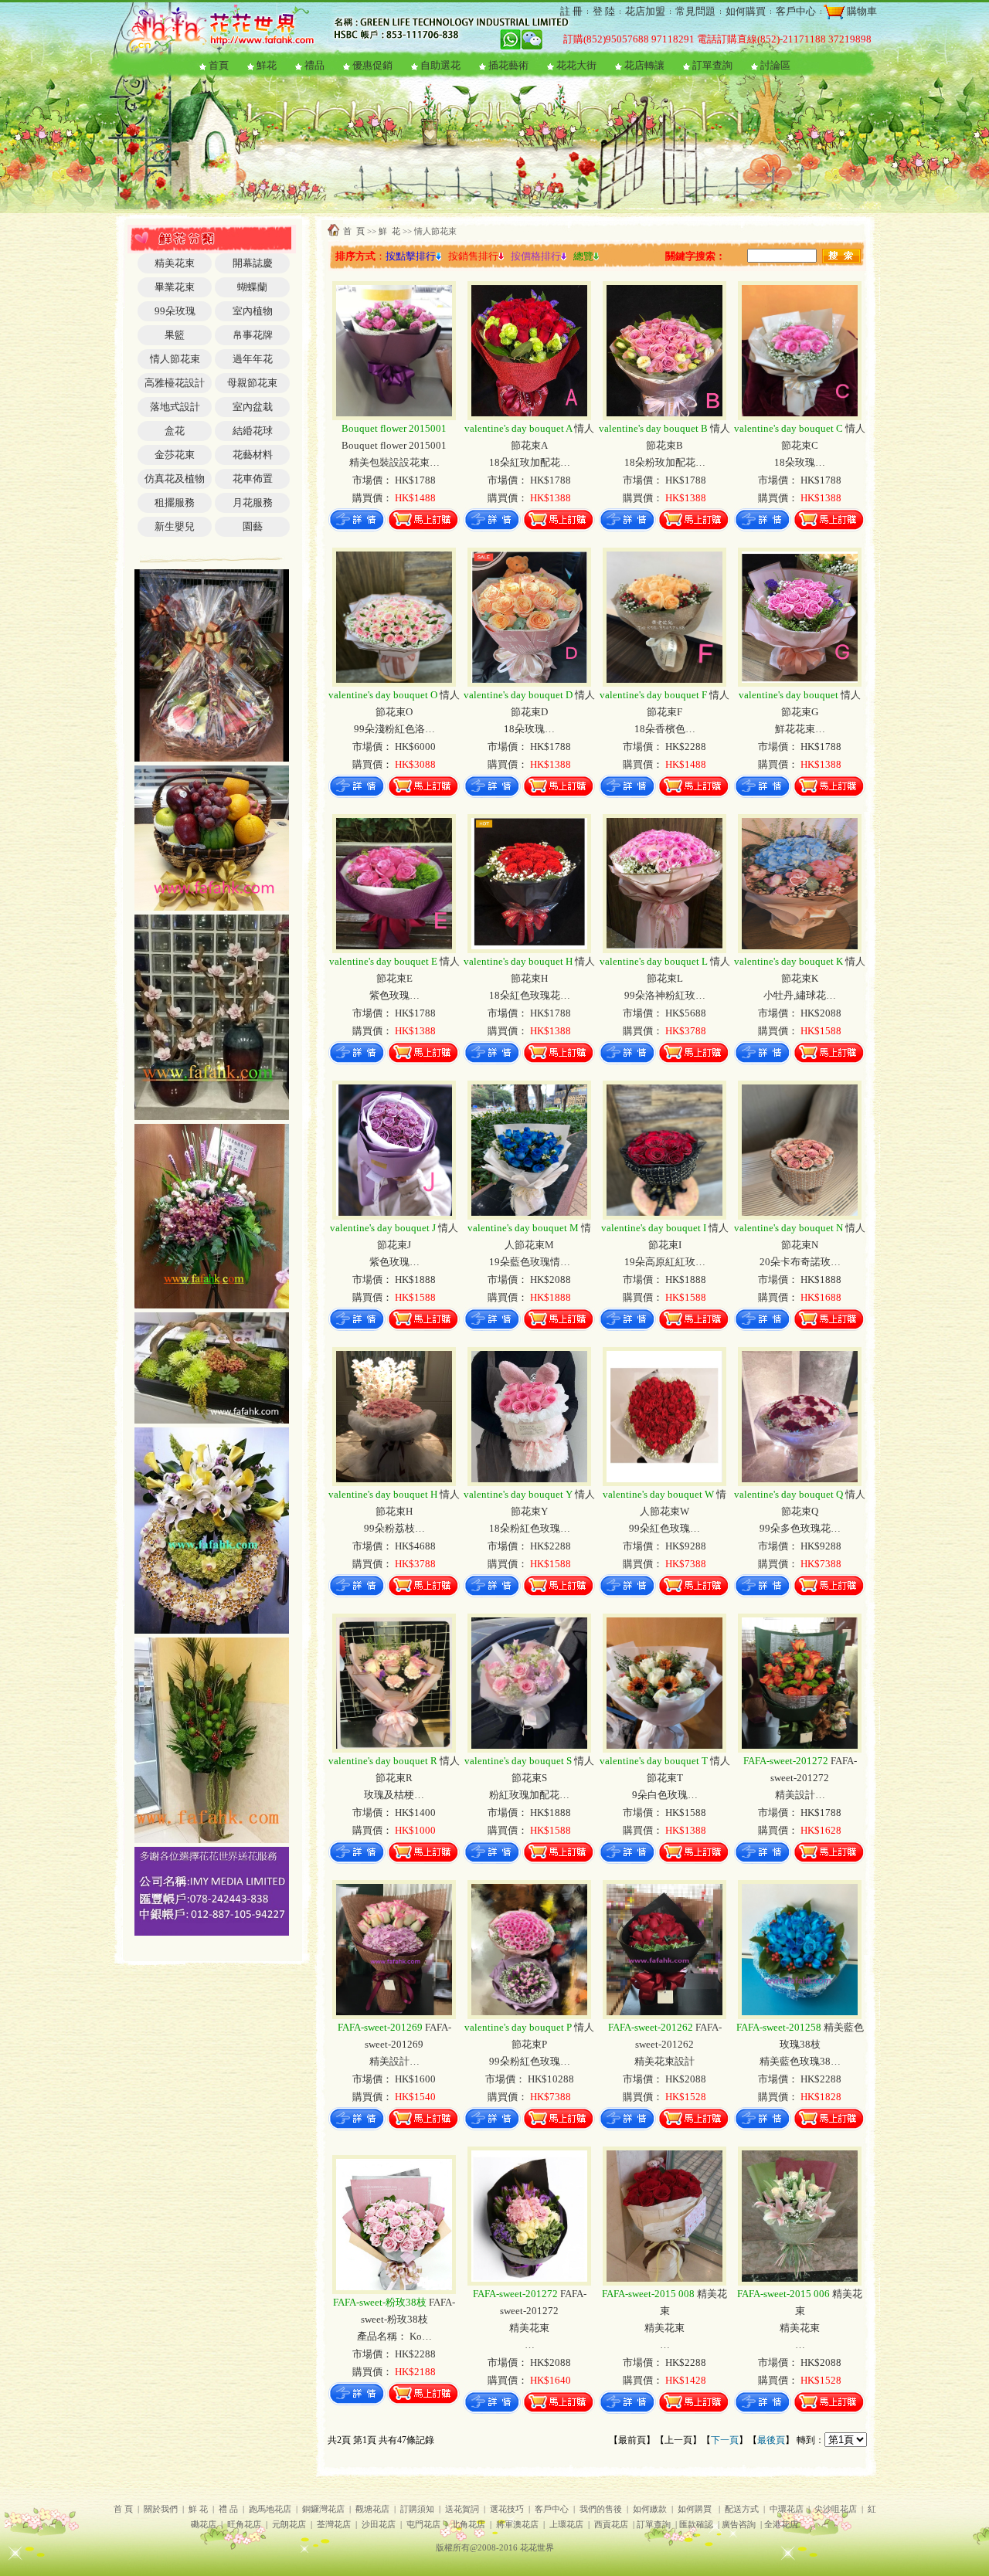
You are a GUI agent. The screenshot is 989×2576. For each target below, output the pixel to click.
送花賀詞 (462, 2509)
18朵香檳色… (665, 729)
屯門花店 (423, 2525)
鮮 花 (389, 231)
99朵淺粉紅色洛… (394, 729)
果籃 (175, 335)
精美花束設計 (664, 2061)
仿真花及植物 (175, 479)
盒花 (175, 431)
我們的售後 (601, 2509)
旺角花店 (244, 2525)
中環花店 (787, 2509)
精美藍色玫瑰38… (800, 2061)
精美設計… (800, 1795)
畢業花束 (175, 287)
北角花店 (468, 2525)
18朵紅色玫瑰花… (530, 995)
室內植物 (253, 311)
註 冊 (571, 11)
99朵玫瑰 (175, 311)
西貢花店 (611, 2525)
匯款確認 (696, 2525)
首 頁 (354, 231)
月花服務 (253, 502)
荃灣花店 (334, 2525)
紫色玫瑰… (394, 995)
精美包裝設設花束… (394, 462)
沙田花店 (379, 2525)
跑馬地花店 (270, 2509)
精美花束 (175, 263)
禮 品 (228, 2509)
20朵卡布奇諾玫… (800, 1262)
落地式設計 (175, 407)
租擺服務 (175, 502)
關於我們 (161, 2509)
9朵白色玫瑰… (665, 1795)
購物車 (861, 11)
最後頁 (771, 2440)
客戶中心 (796, 11)
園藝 (253, 526)
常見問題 (695, 11)
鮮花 (267, 65)
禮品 (314, 65)
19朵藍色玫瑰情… (530, 1262)
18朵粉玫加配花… (665, 462)
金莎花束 (175, 455)
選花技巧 (507, 2509)
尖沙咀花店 (836, 2509)
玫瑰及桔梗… (394, 1795)
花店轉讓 (644, 65)
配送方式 (742, 2509)
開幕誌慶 (253, 263)
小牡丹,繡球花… (800, 995)
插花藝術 (508, 65)
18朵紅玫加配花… (530, 462)
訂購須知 (417, 2509)
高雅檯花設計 (175, 383)
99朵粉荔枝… (394, 1528)
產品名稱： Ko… (394, 2336)
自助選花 (440, 65)
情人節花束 (175, 359)
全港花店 (781, 2525)
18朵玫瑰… (800, 462)
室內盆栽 (253, 407)
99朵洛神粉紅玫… (665, 995)
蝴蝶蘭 (252, 287)
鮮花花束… (800, 729)
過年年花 (253, 359)
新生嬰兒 (175, 526)
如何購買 (746, 11)
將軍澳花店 (517, 2525)
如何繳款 (650, 2509)
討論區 (775, 65)
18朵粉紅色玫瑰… (530, 1528)
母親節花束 (252, 383)
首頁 (219, 65)
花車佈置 (253, 479)
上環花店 (566, 2525)
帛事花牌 (253, 335)
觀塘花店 (372, 2509)
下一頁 (725, 2440)
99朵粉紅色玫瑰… (530, 2061)
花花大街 (576, 65)
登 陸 (604, 11)
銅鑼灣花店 (323, 2509)
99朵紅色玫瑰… (664, 1528)
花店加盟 (645, 11)
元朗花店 (289, 2525)
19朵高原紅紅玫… (665, 1262)
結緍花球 (253, 431)
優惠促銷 (372, 65)
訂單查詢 (712, 65)
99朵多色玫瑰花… (800, 1528)
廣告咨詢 (739, 2525)
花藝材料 (253, 455)
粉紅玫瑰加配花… (529, 1795)
